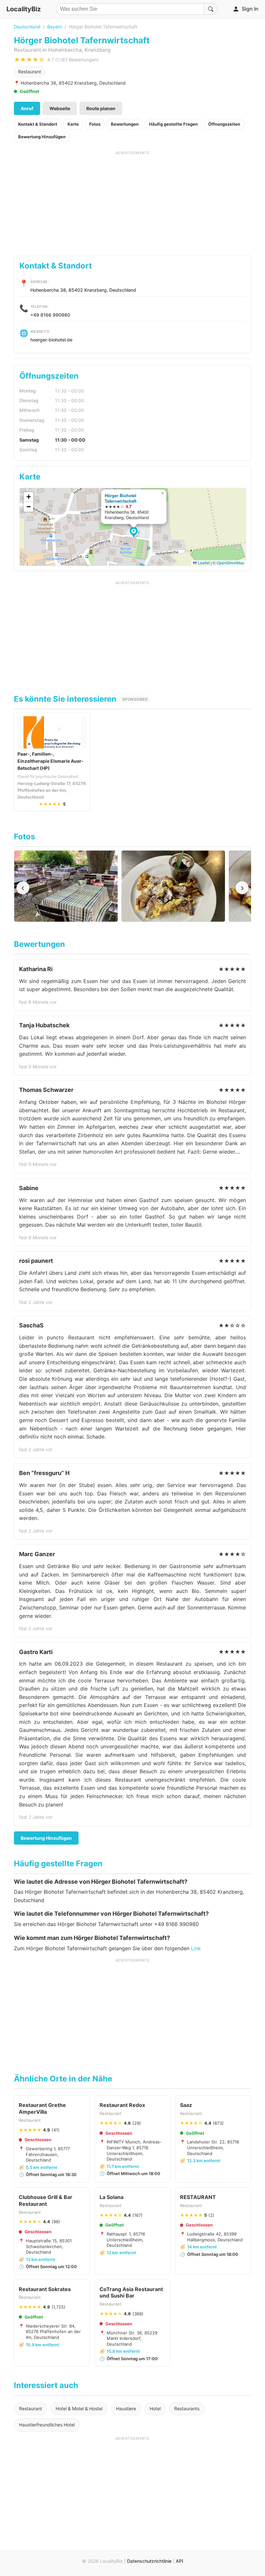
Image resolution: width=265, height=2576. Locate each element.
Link (196, 1948)
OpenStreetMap (230, 563)
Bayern (55, 27)
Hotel (155, 2408)
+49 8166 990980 (50, 315)
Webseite (60, 108)
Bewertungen (125, 124)
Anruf (27, 108)
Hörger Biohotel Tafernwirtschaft (121, 498)
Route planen (101, 108)
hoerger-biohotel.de (51, 340)
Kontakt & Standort (38, 124)
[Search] (211, 9)
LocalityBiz (24, 9)
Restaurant (30, 72)
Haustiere (126, 2408)
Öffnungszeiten (224, 124)
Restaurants (187, 2408)
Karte (73, 124)
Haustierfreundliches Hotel (47, 2425)
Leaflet (203, 563)
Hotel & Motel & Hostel (79, 2408)
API (180, 2561)
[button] (135, 533)
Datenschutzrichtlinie (149, 2561)
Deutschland (27, 27)
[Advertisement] (132, 201)
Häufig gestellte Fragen (173, 124)
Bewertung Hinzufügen (42, 137)
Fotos (95, 124)
